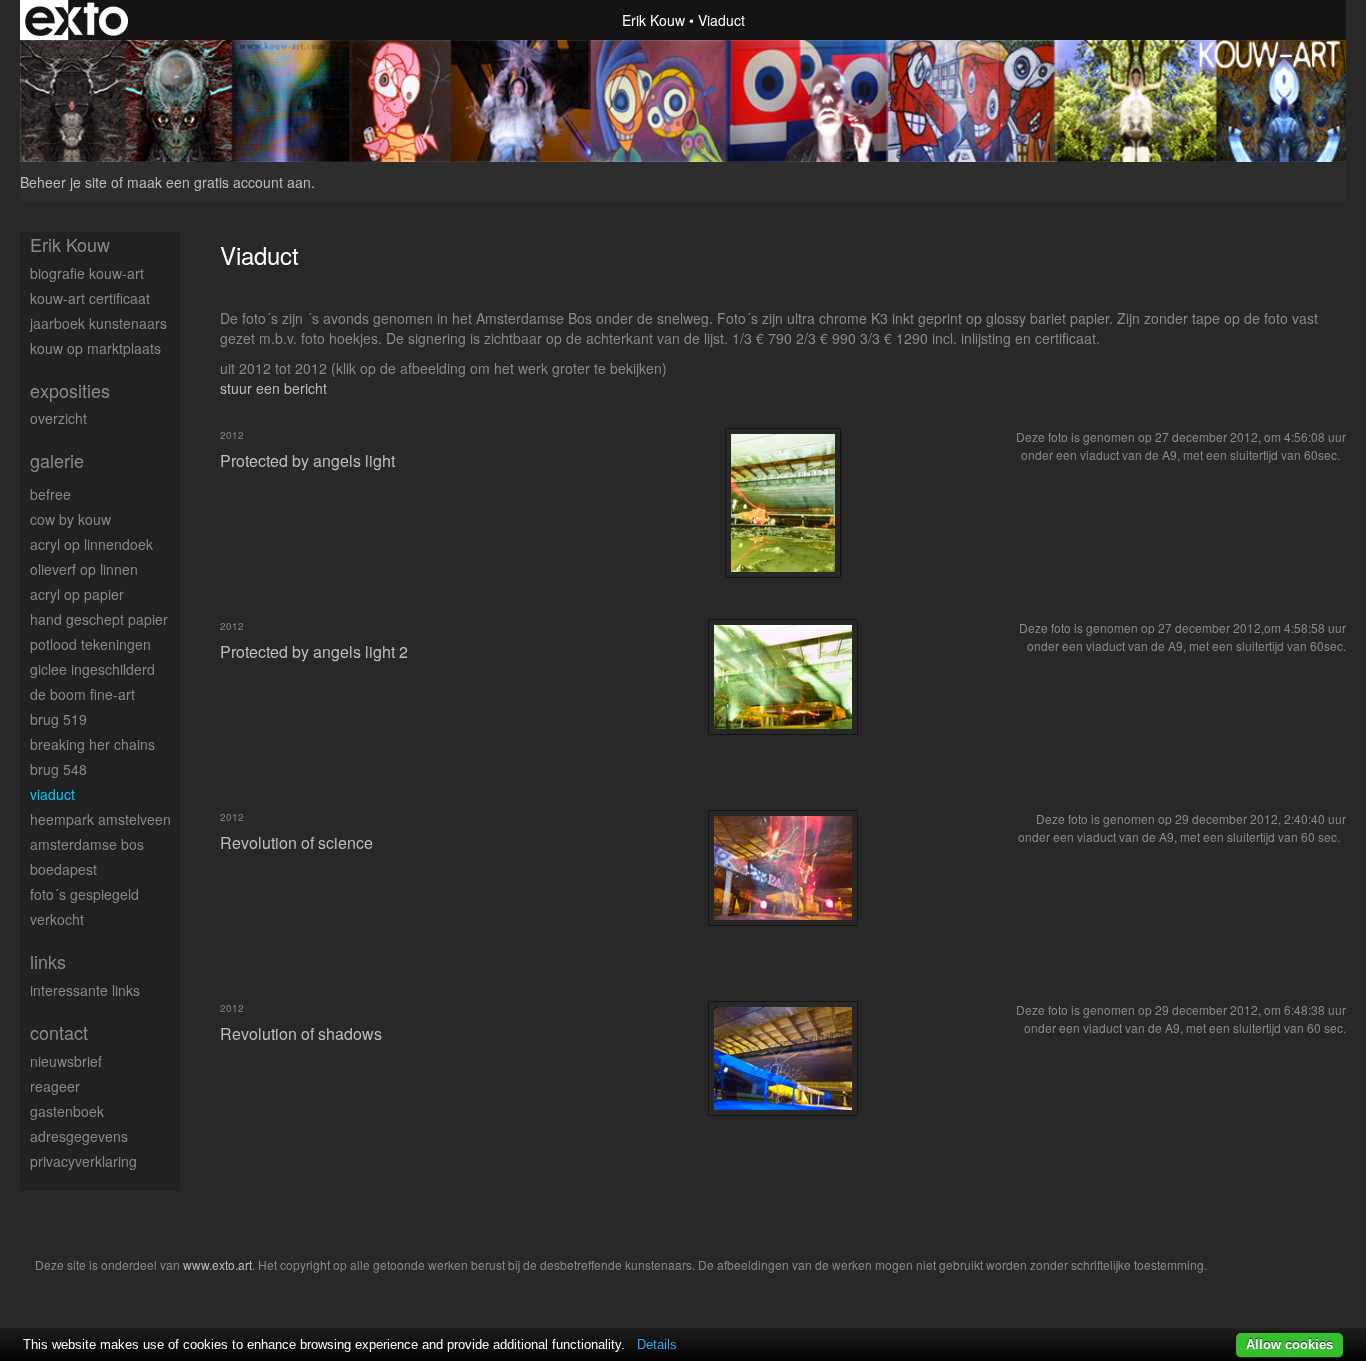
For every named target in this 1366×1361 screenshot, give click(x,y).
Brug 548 (58, 769)
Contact (59, 1032)
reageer (55, 1086)
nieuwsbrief (66, 1061)
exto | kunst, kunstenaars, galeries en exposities (76, 20)
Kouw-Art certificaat (90, 298)
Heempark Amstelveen (100, 819)
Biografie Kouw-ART (87, 273)
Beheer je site (63, 182)
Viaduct (52, 794)
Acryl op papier (77, 594)
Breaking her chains (92, 744)
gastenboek (67, 1111)
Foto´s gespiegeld (84, 894)
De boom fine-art (82, 694)
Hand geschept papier (99, 619)
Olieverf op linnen (84, 569)
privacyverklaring (83, 1161)
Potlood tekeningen (90, 644)
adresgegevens (79, 1136)
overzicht (58, 418)
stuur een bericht (273, 388)
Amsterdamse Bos (87, 844)
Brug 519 (58, 719)
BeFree (50, 494)
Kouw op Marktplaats (95, 348)
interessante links (85, 990)
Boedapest (63, 869)
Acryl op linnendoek (91, 544)
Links (48, 961)
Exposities (70, 390)
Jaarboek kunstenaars (98, 323)
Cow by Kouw (70, 519)
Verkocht (57, 919)
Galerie (57, 460)
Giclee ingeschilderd (92, 669)
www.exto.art (217, 1264)
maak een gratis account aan (219, 182)
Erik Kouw (653, 20)
